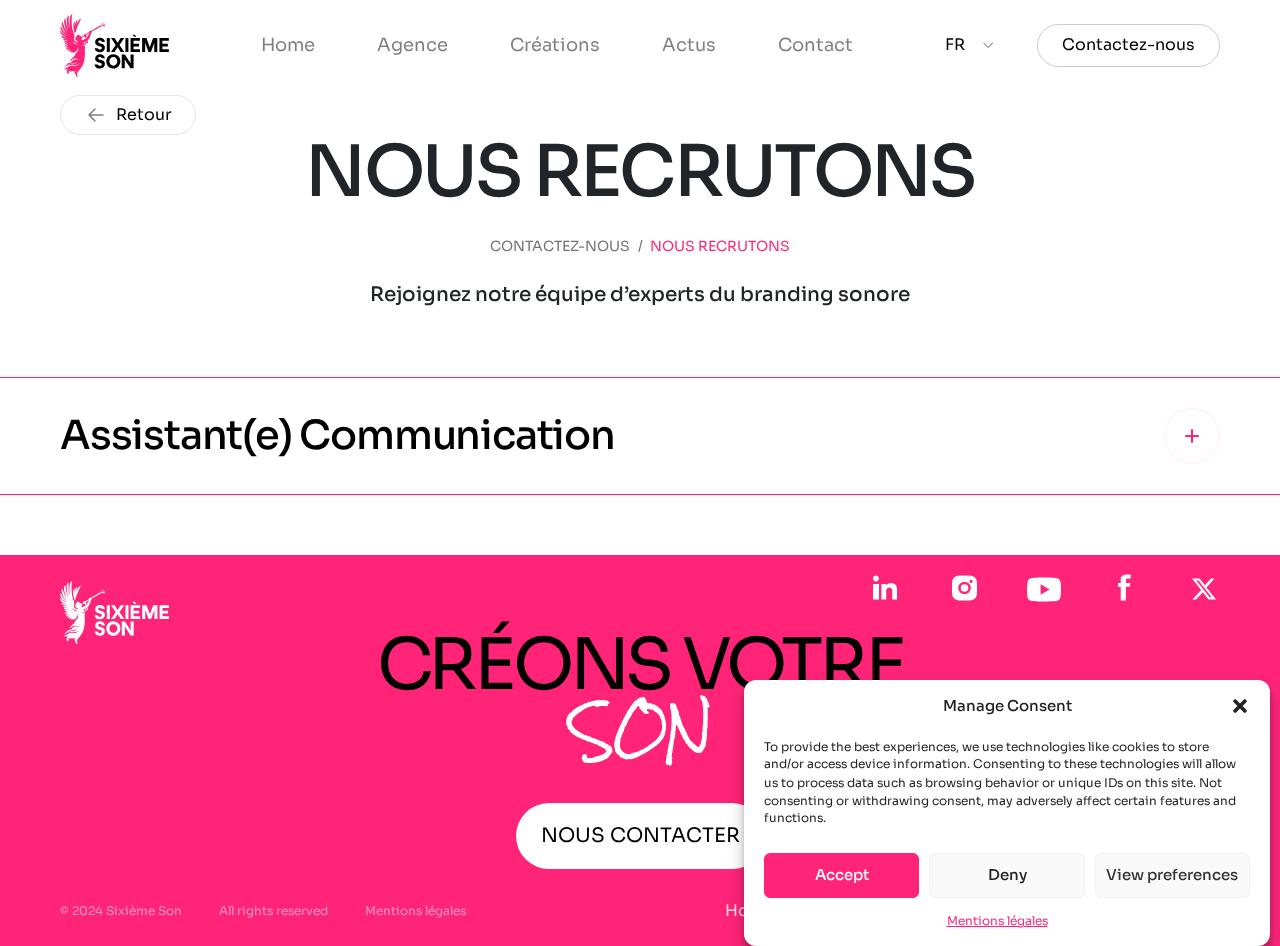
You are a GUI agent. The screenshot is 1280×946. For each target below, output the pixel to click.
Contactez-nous (1128, 44)
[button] (1240, 706)
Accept (842, 874)
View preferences (1172, 874)
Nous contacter (640, 835)
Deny (1007, 874)
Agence (412, 45)
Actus (689, 45)
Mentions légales (997, 919)
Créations (555, 45)
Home (288, 45)
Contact (815, 45)
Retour (144, 114)
